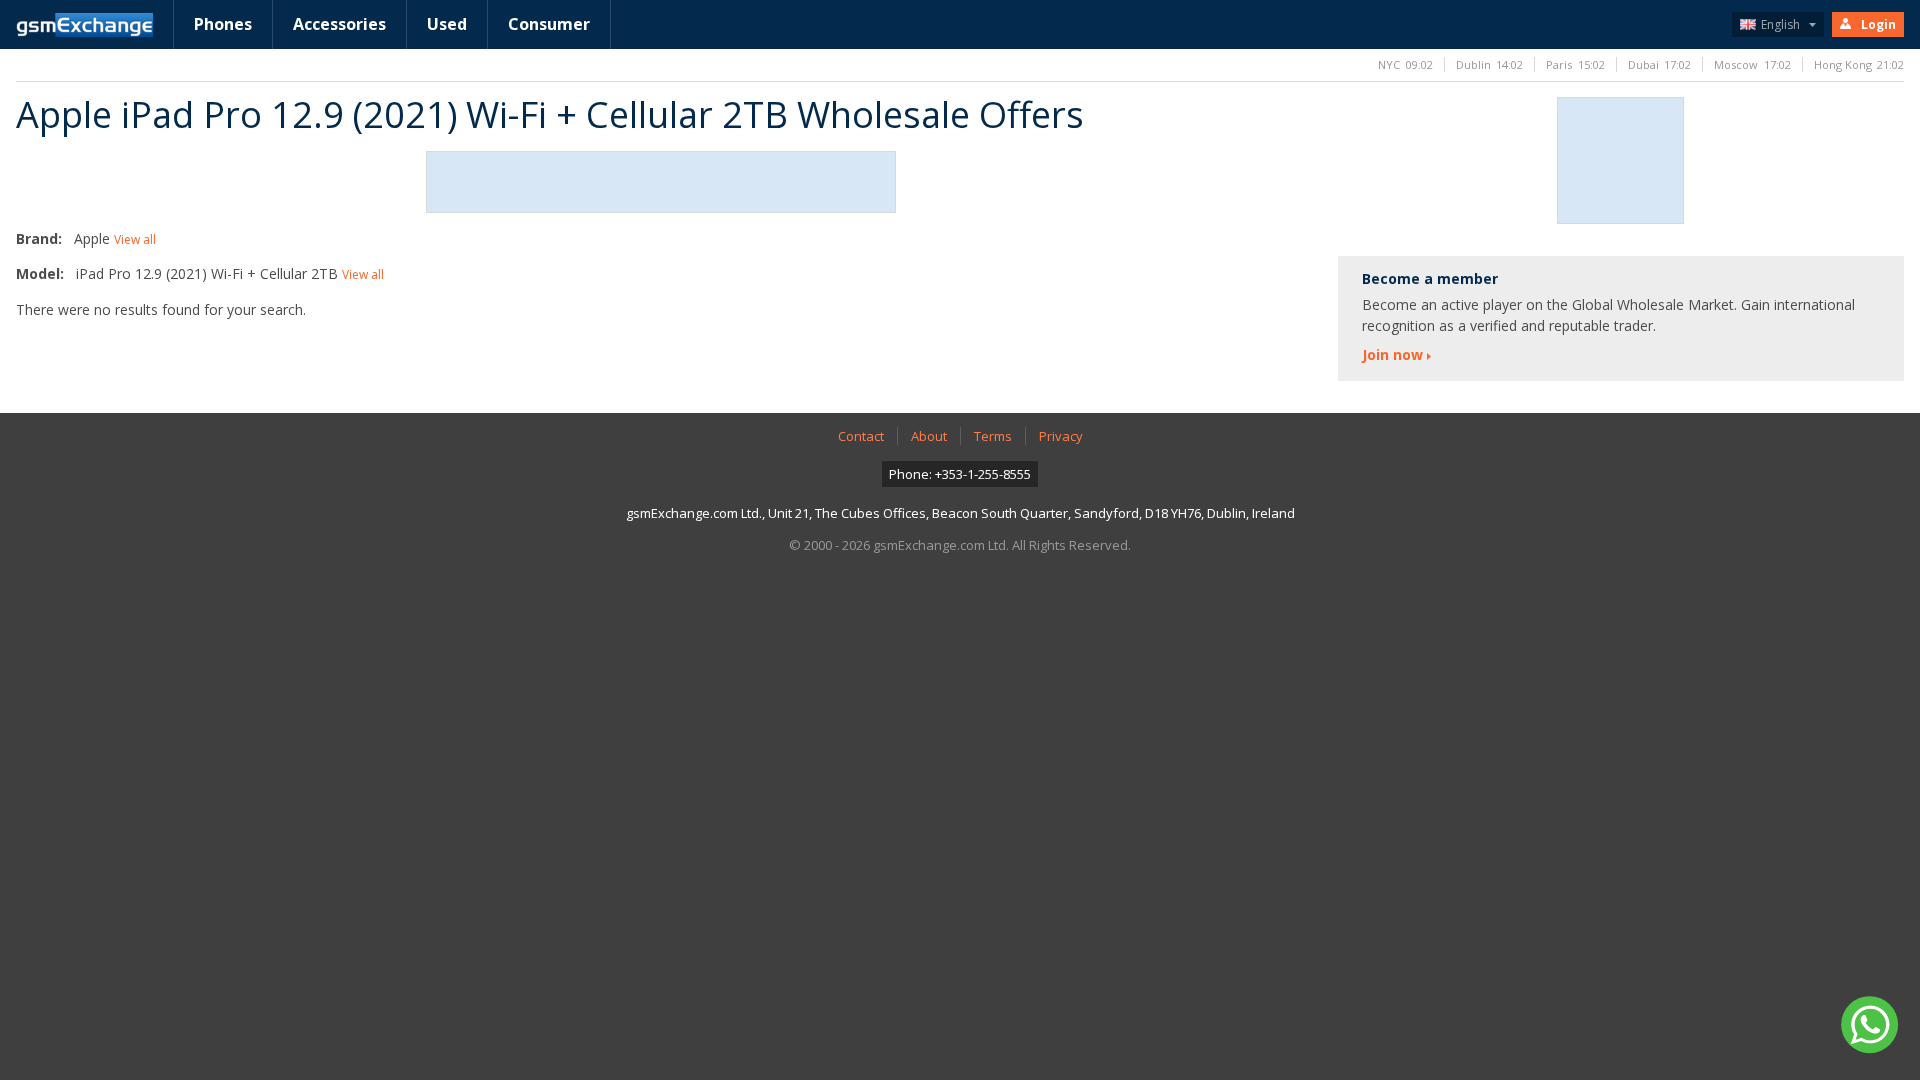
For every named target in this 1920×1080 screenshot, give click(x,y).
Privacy (1061, 436)
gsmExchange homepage (84, 25)
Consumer (549, 24)
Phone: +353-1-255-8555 (960, 474)
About (929, 436)
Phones (223, 24)
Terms (993, 436)
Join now (1392, 354)
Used (447, 24)
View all (135, 239)
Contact (861, 436)
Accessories (339, 24)
